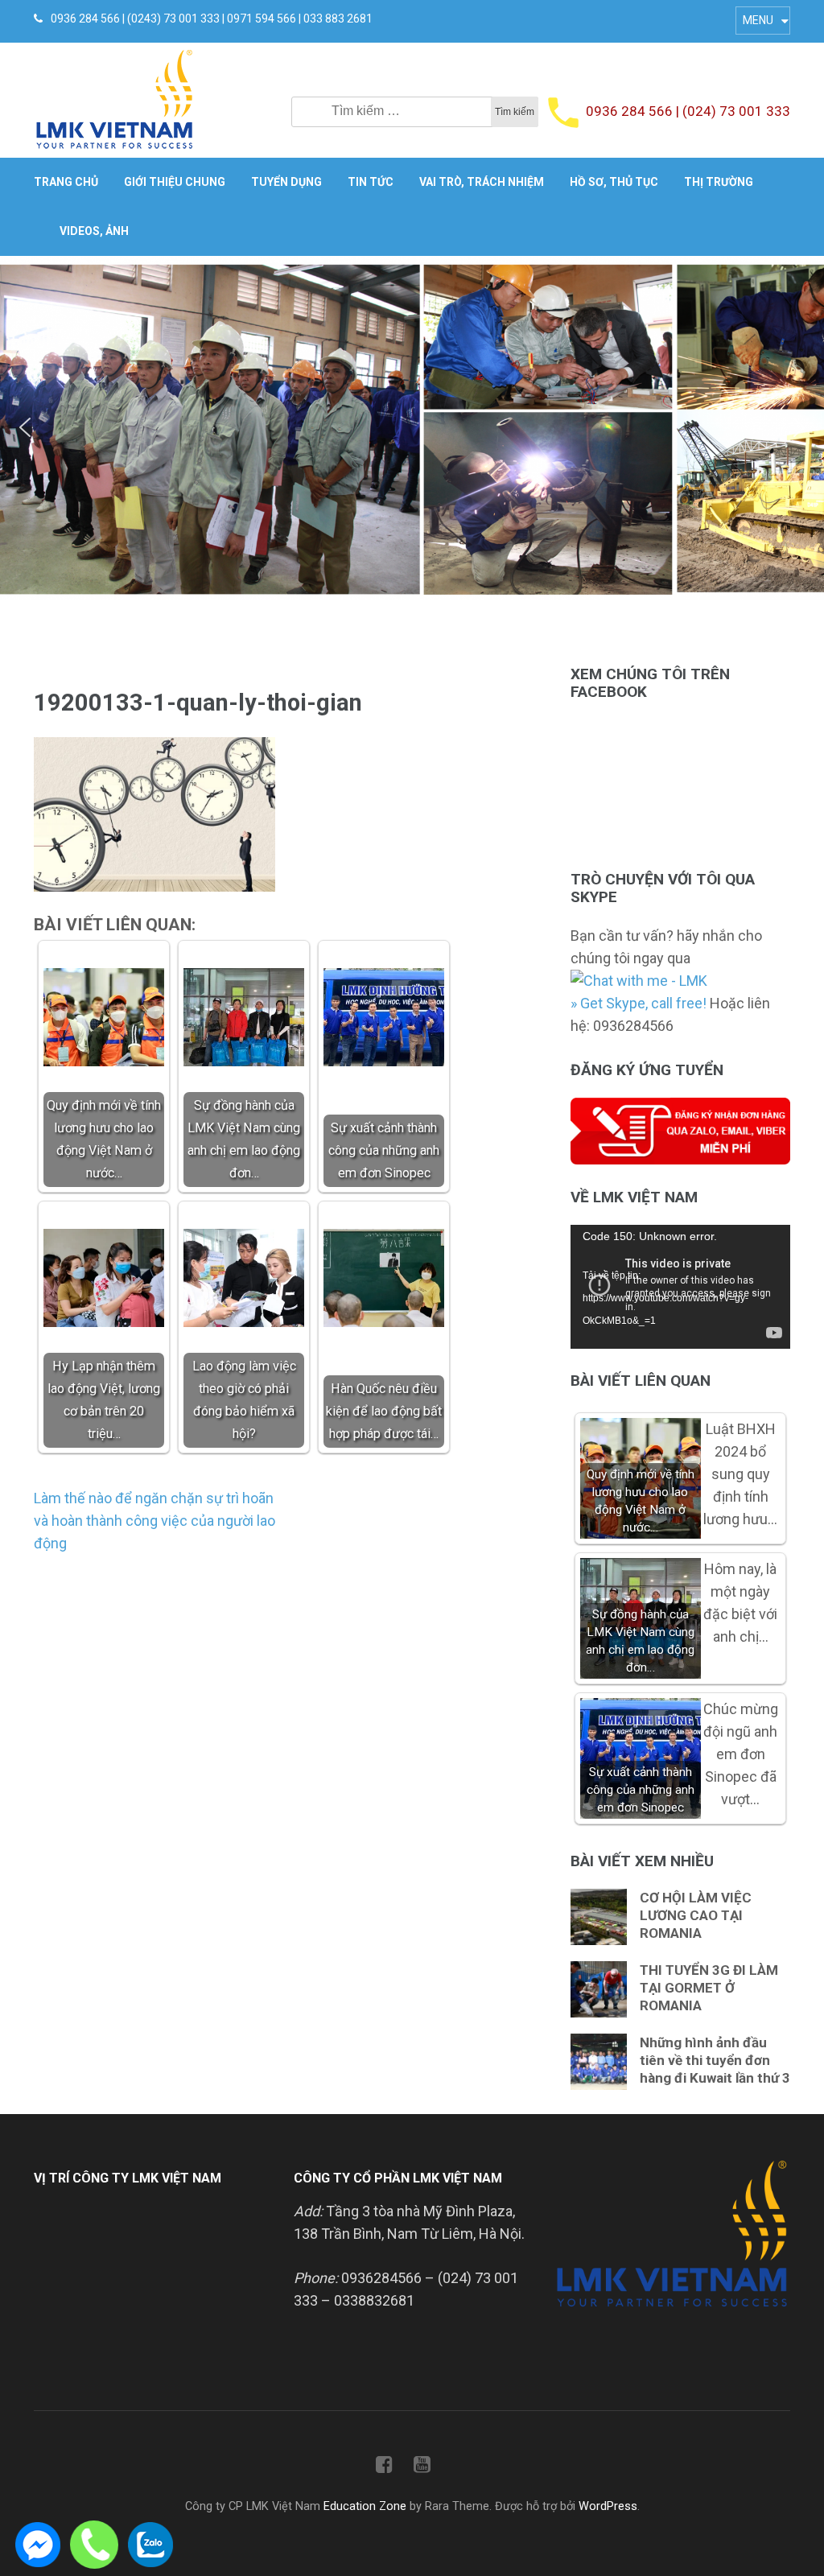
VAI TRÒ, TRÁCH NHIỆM (482, 182)
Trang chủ (66, 182)
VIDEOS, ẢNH (94, 231)
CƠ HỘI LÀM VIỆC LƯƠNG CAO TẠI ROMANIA (696, 1915)
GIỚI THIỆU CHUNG (175, 182)
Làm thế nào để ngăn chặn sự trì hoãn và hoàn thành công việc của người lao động (154, 1521)
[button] (25, 427)
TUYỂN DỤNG (286, 182)
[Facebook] (384, 2468)
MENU (758, 20)
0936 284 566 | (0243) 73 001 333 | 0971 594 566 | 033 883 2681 (212, 19)
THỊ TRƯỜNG (719, 182)
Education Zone (367, 2506)
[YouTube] (422, 2468)
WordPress (608, 2506)
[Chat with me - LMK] (639, 981)
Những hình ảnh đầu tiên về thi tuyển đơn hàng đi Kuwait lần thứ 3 (715, 2060)
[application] (680, 1287)
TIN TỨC (371, 182)
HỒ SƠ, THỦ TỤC (614, 182)
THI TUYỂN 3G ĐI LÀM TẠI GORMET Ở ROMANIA (709, 1988)
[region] (412, 428)
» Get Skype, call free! (639, 1003)
